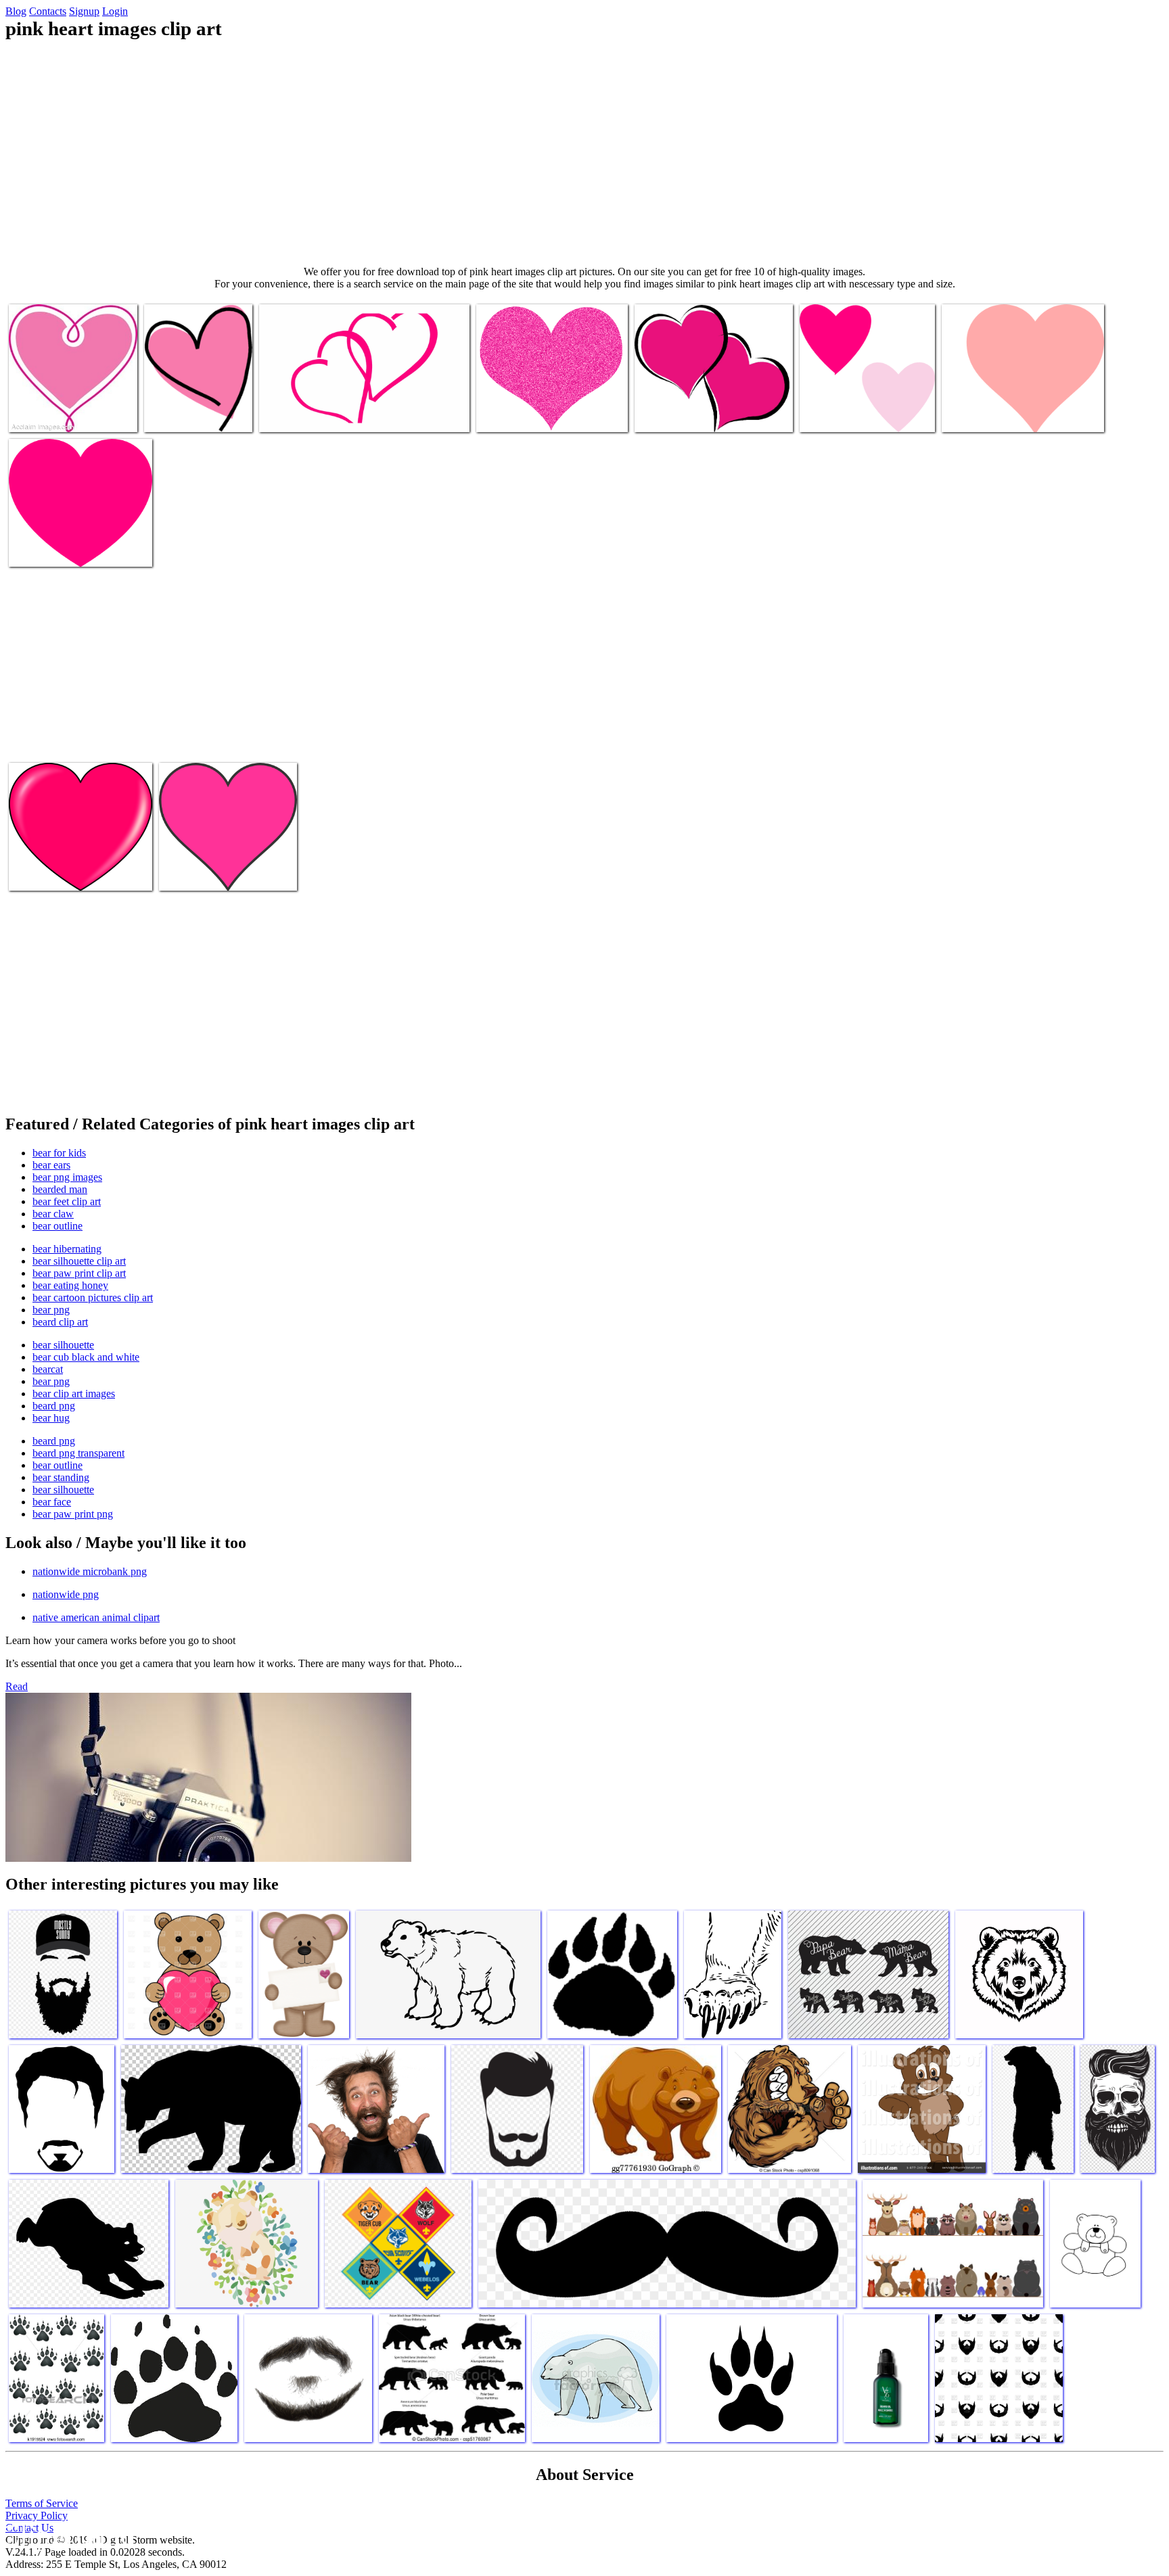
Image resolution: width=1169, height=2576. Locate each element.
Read (17, 1686)
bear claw (53, 1214)
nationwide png (66, 1594)
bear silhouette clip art (79, 1261)
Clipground (68, 2535)
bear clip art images (74, 1394)
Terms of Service (42, 2503)
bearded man (60, 1189)
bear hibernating (67, 1249)
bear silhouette (63, 1345)
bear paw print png (73, 1514)
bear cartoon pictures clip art (93, 1297)
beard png (54, 1406)
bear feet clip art (67, 1201)
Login (115, 11)
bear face (52, 1502)
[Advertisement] (584, 153)
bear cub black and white (86, 1357)
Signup (84, 11)
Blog (16, 11)
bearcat (48, 1369)
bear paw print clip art (79, 1273)
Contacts (48, 11)
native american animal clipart (96, 1617)
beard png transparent (78, 1453)
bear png (51, 1310)
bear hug (51, 1418)
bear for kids (59, 1153)
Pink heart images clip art (61, 414)
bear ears (51, 1165)
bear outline (58, 1226)
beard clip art (60, 1322)
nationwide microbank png (90, 1571)
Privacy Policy (37, 2515)
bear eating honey (70, 1285)
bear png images (67, 1177)
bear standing (61, 1477)
